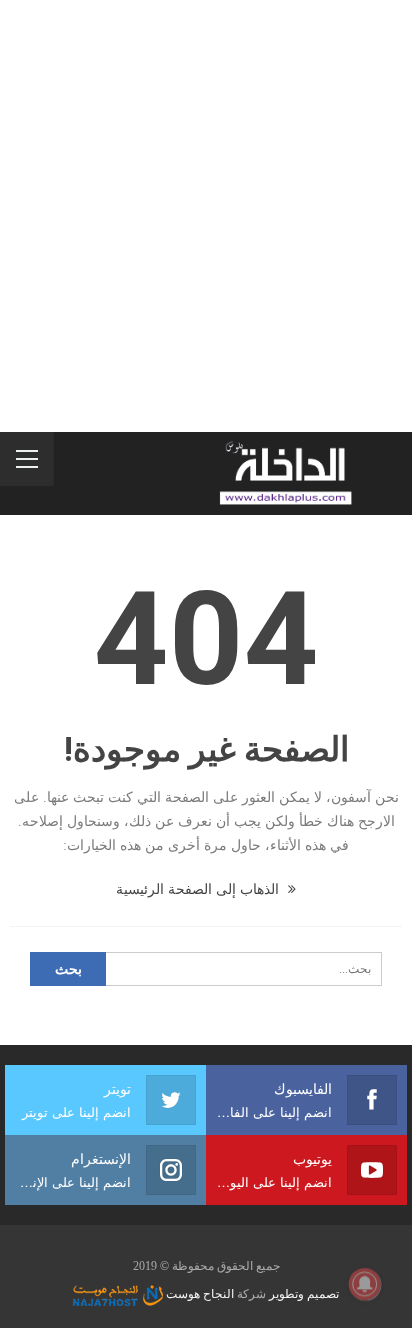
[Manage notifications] (365, 1284)
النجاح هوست (198, 1294)
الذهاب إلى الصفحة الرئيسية (199, 889)
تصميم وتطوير (304, 1294)
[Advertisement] (206, 216)
